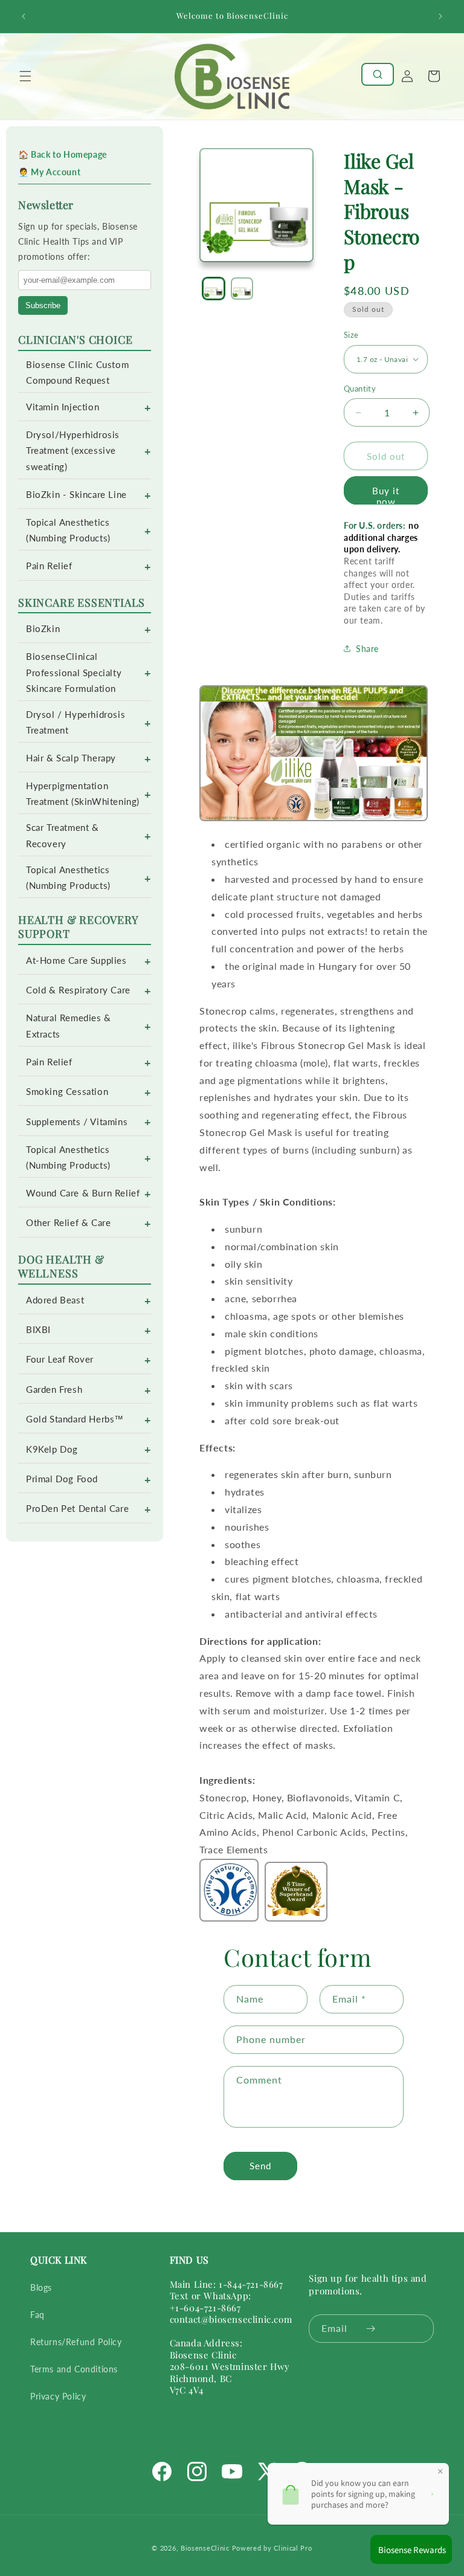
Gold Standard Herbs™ (75, 1419)
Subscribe (43, 305)
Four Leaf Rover (60, 1359)
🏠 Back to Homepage (63, 154)
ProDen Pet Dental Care (77, 1509)
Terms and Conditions (74, 2369)
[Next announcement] (440, 16)
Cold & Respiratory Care (78, 990)
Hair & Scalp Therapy (71, 758)
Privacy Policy (58, 2396)
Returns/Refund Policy (76, 2342)
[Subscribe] (371, 2329)
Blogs (41, 2287)
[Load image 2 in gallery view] (242, 289)
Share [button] (367, 649)
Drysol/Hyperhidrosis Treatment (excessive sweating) (73, 450)
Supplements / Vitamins (77, 1122)
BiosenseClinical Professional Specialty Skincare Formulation (74, 672)
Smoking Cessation (67, 1092)
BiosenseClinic (205, 2548)
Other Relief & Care (68, 1223)
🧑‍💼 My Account (49, 172)
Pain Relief (49, 566)
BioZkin (43, 629)
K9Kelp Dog (52, 1449)
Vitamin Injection (63, 407)
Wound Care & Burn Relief (83, 1193)
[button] (25, 76)
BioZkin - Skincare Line (76, 495)
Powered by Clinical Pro (272, 2548)
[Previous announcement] (24, 16)
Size (351, 335)
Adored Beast (55, 1300)
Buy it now (386, 495)
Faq (37, 2315)
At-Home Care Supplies (76, 960)
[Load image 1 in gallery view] (214, 289)
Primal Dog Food (62, 1479)
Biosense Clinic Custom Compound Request (77, 373)
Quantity (360, 389)
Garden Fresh (54, 1390)
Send (260, 2166)
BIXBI (38, 1330)
